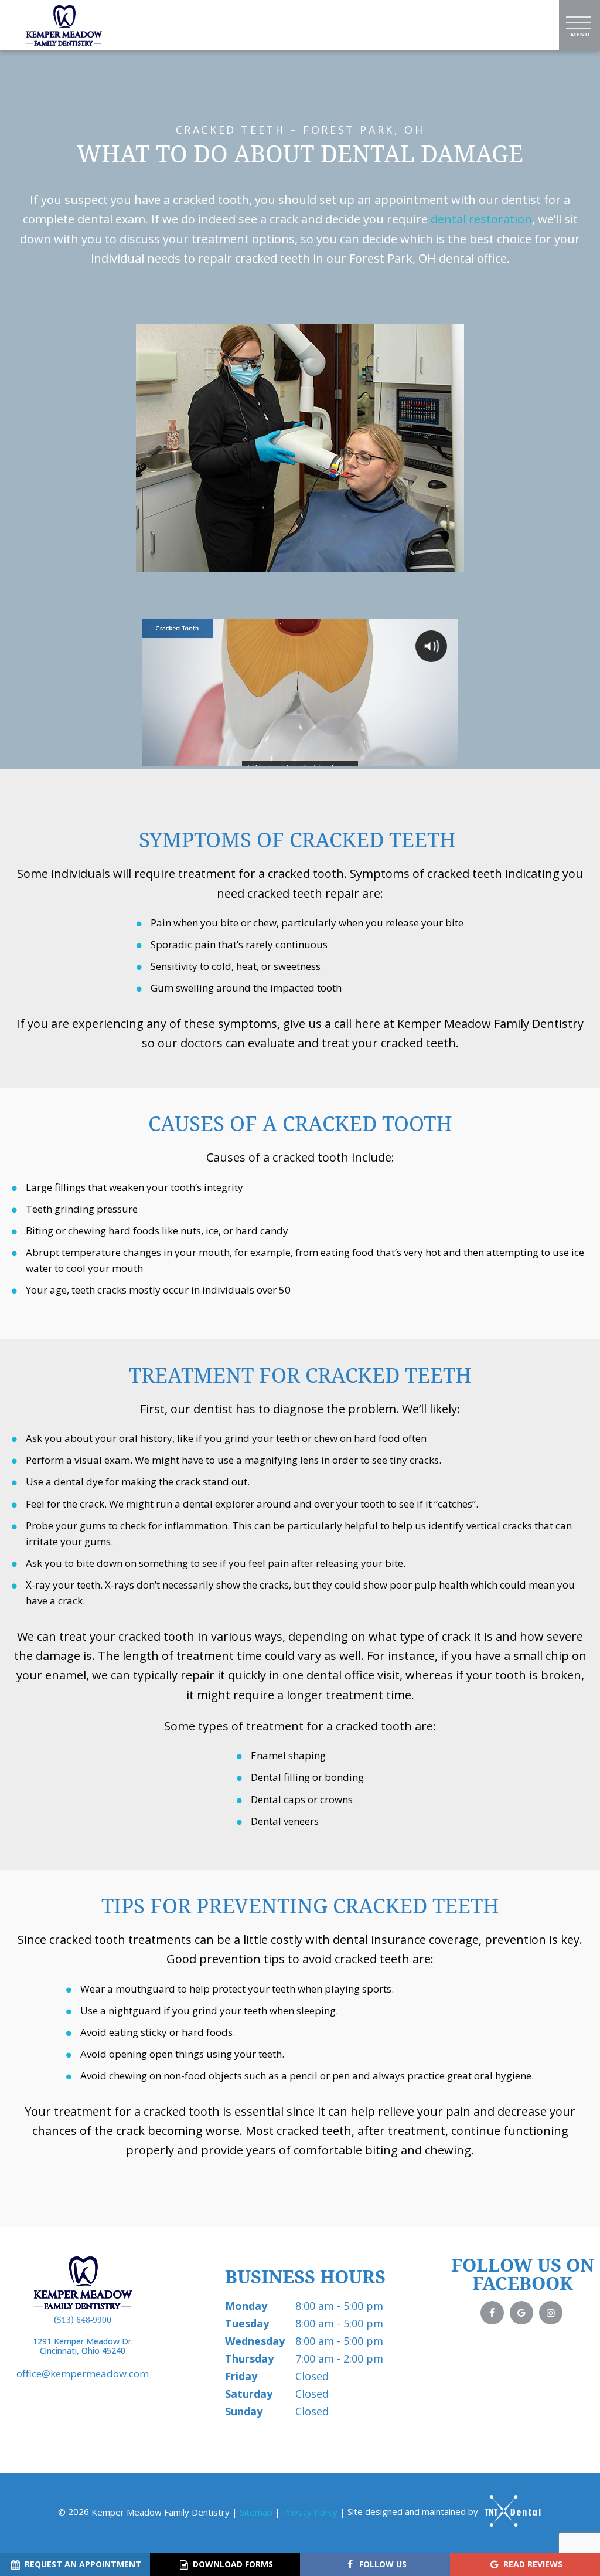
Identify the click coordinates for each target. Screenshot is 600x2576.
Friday (241, 2376)
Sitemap (256, 2511)
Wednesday (255, 2341)
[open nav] (580, 25)
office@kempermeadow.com (83, 2373)
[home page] (64, 25)
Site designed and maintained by (414, 2511)
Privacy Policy (310, 2511)
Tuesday (247, 2323)
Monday (246, 2306)
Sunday (244, 2411)
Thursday (249, 2358)
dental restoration (481, 219)
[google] (521, 2313)
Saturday (249, 2394)
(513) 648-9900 (83, 2320)
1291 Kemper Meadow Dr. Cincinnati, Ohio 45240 (83, 2347)
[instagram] (551, 2313)
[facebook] (492, 2313)
